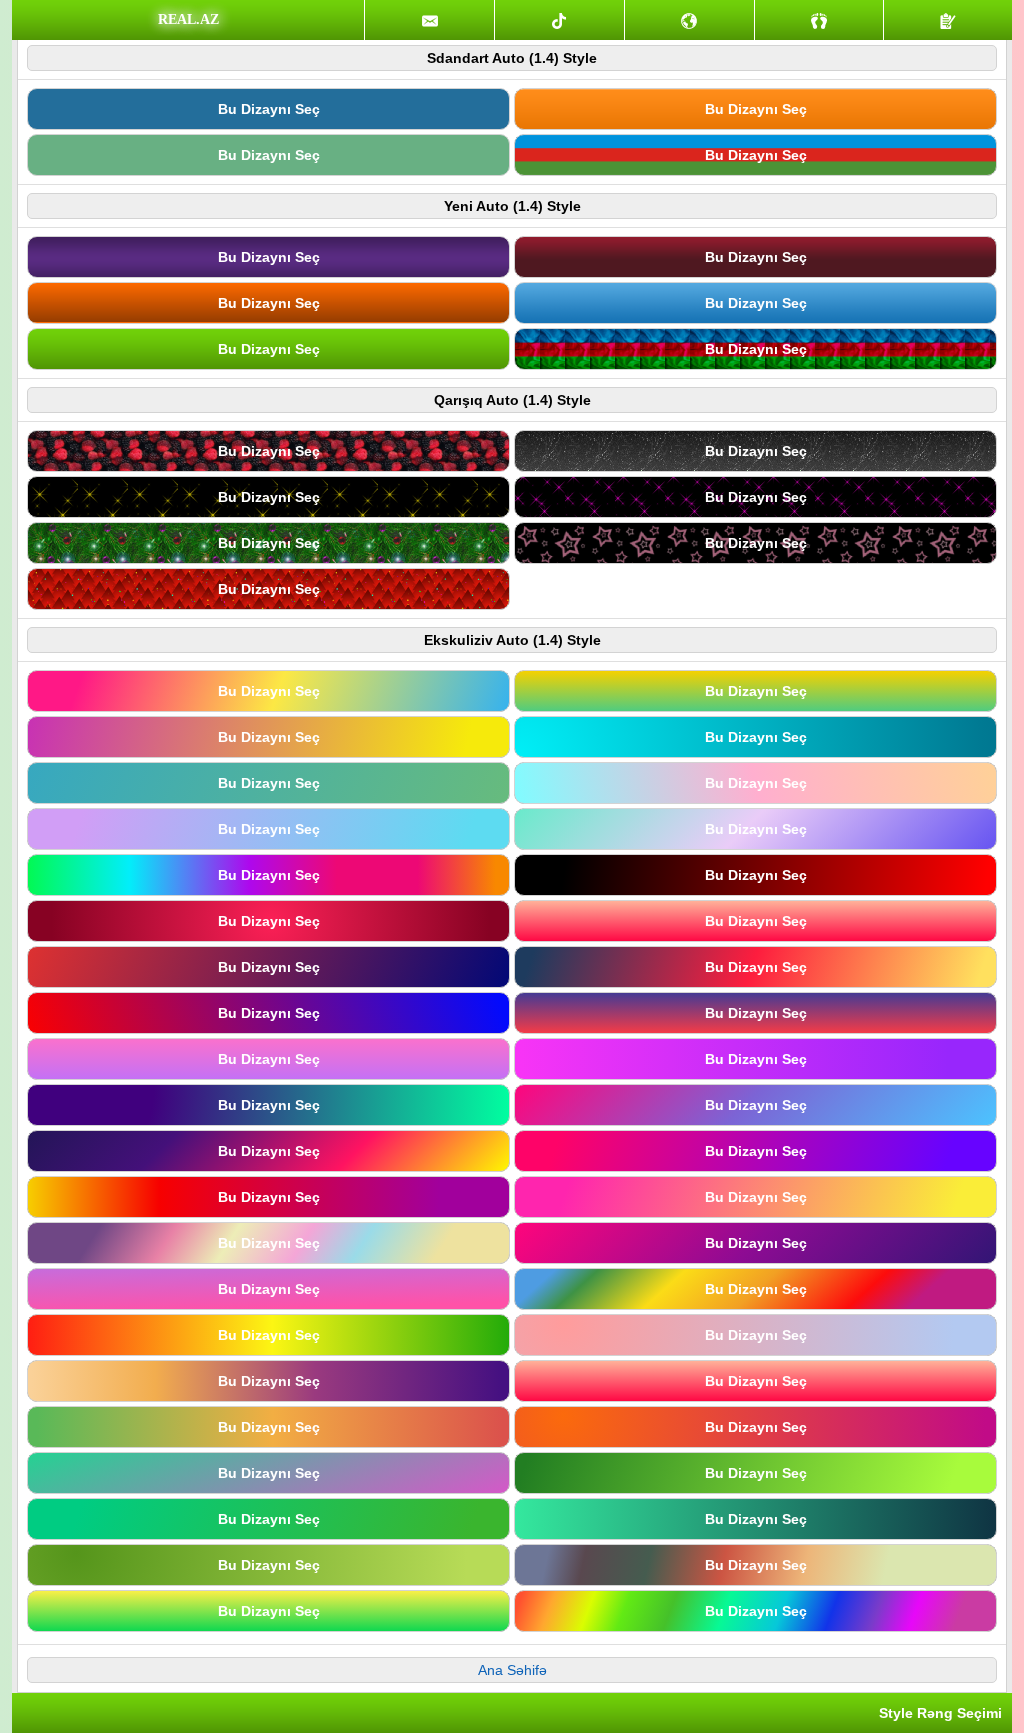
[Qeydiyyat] (948, 20)
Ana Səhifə (512, 1670)
